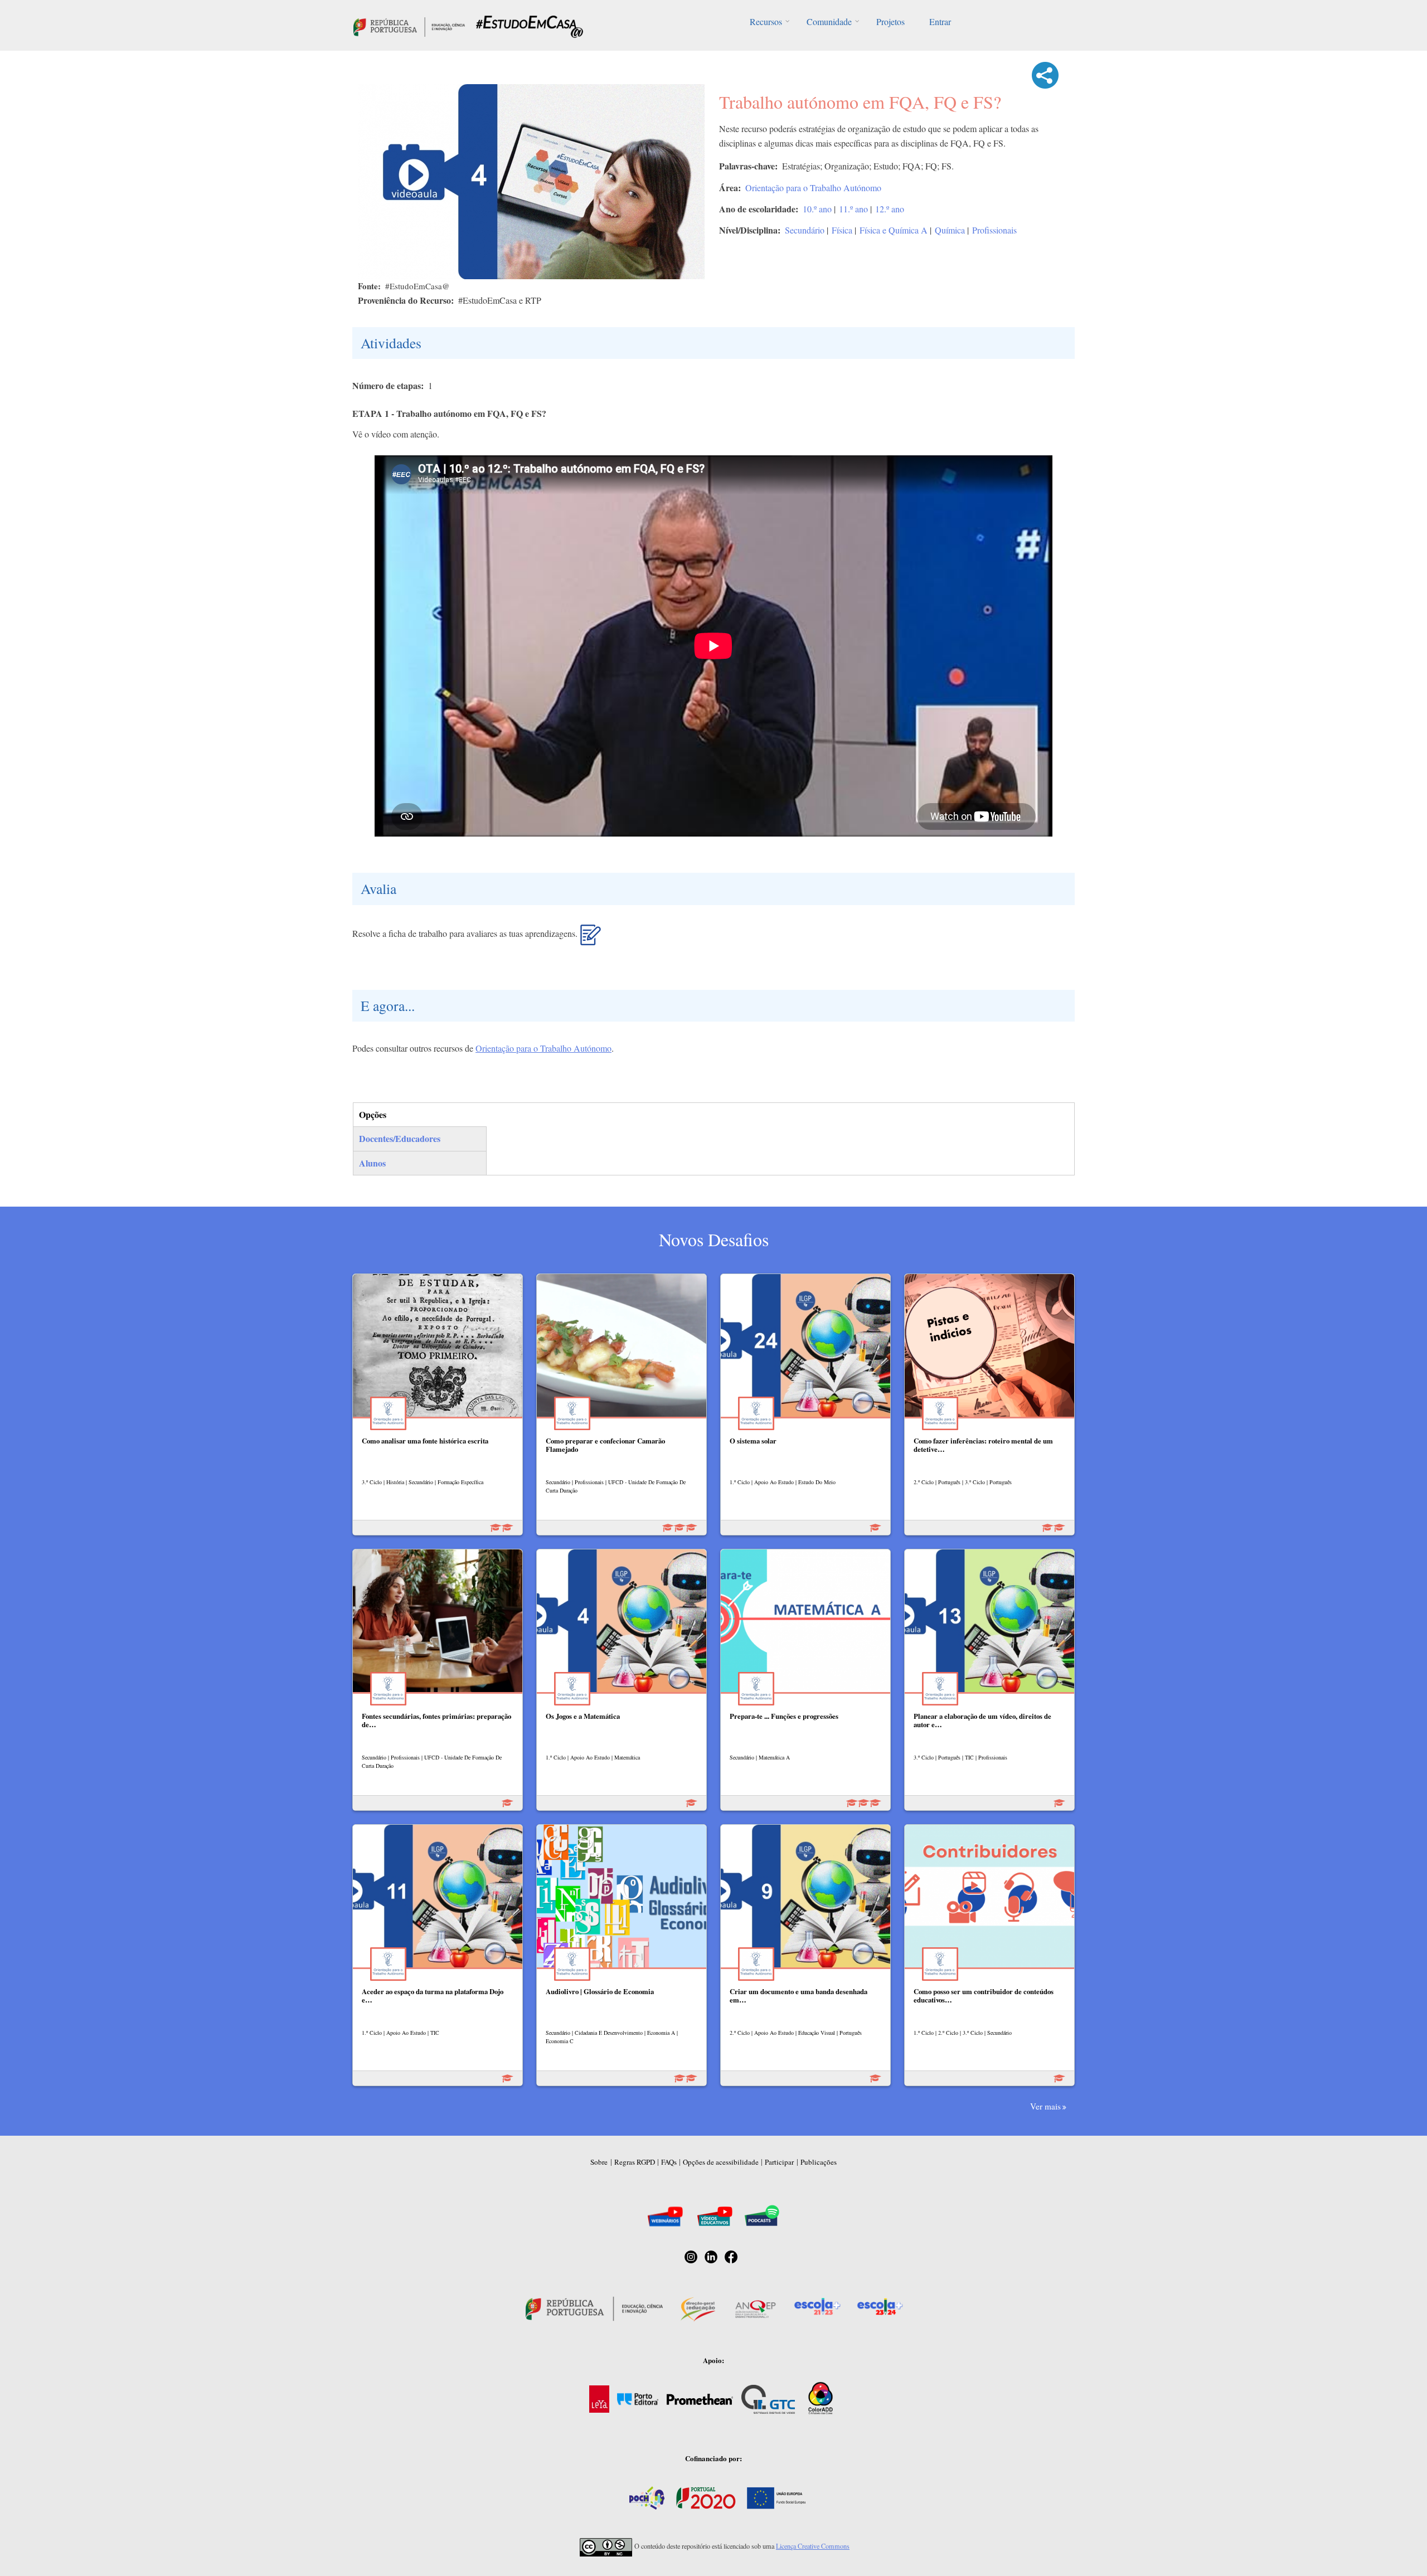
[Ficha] (591, 939)
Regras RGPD (635, 2162)
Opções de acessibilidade (721, 2162)
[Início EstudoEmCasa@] (409, 25)
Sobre (599, 2162)
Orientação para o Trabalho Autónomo (813, 188)
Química (950, 230)
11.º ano (853, 209)
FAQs (669, 2162)
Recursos (766, 21)
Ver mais (1045, 2106)
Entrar (940, 21)
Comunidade (829, 21)
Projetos (890, 21)
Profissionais (994, 230)
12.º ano (890, 209)
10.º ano (817, 209)
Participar (779, 2162)
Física (842, 230)
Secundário (805, 230)
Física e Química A (894, 230)
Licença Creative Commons (813, 2546)
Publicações (819, 2162)
